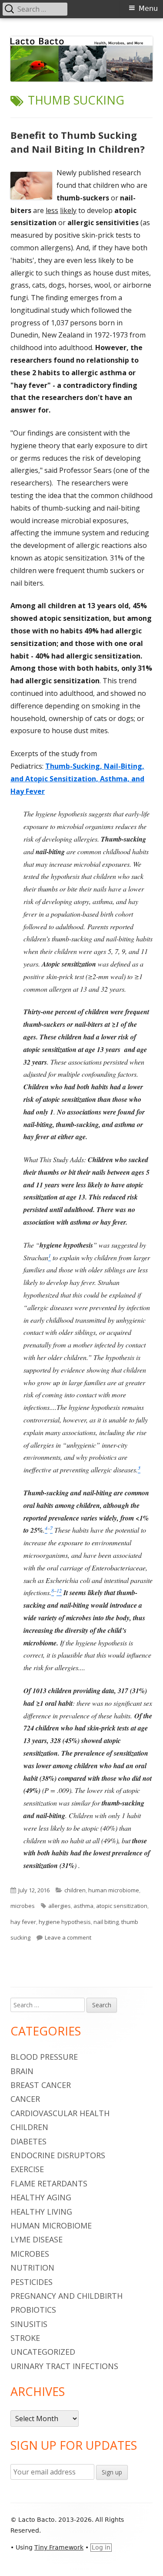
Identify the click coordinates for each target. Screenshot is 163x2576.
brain (22, 2071)
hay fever (23, 1922)
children (75, 1890)
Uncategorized (43, 2352)
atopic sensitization (122, 1906)
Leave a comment (68, 1937)
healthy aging (41, 2197)
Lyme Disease (37, 2239)
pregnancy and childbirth (67, 2296)
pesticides (32, 2282)
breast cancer (41, 2085)
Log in (101, 2547)
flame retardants (49, 2183)
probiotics (33, 2310)
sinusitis (29, 2324)
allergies (60, 1906)
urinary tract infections (64, 2366)
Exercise (27, 2169)
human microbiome (114, 1890)
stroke (25, 2338)
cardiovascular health (60, 2113)
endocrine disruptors (58, 2155)
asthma (83, 1906)
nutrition (32, 2268)
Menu (148, 8)
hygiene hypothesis (65, 1922)
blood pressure (44, 2057)
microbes (23, 1906)
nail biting (106, 1922)
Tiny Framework (59, 2547)
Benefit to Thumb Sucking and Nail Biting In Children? (78, 142)
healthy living (41, 2212)
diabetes (28, 2141)
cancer (25, 2099)
